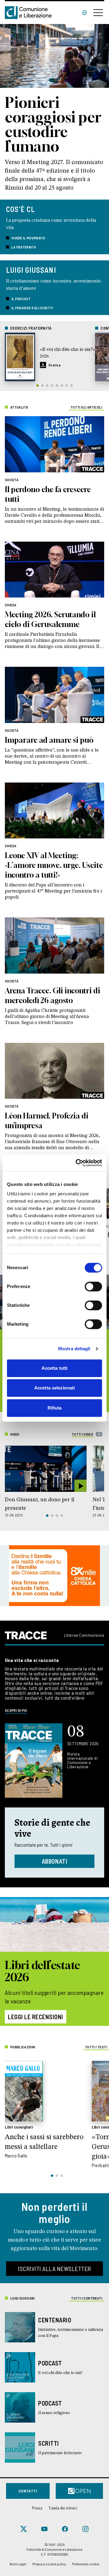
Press (37, 2508)
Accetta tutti (54, 1368)
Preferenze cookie (86, 2564)
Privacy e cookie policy (49, 2564)
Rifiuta (55, 1408)
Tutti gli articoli (86, 407)
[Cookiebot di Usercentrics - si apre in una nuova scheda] (77, 1163)
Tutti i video (83, 1434)
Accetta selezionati (54, 1388)
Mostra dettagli (74, 1349)
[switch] (93, 1286)
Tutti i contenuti (87, 2298)
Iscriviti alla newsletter (54, 2269)
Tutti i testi (96, 2047)
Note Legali (18, 2564)
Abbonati (55, 1861)
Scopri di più (16, 1710)
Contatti (28, 2491)
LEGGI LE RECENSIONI (36, 2017)
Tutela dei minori (63, 2508)
